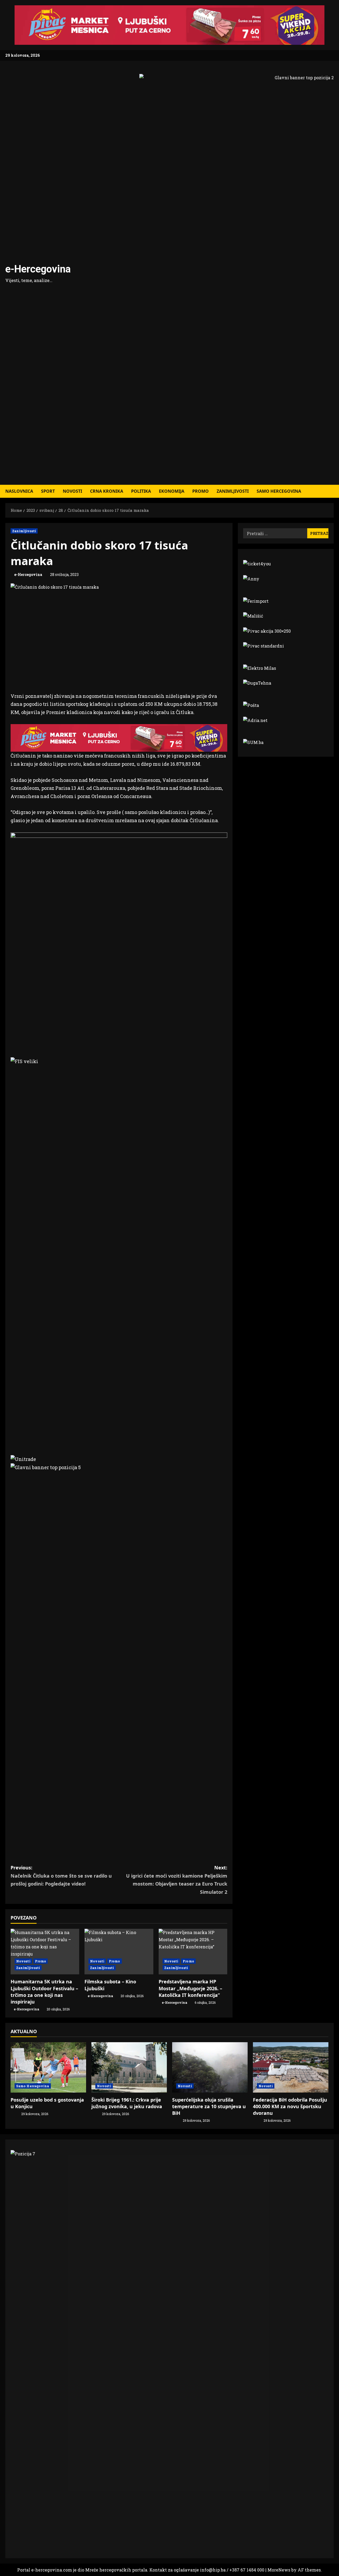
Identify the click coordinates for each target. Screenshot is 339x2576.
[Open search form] (332, 491)
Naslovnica (19, 491)
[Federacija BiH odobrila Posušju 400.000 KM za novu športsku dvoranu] (291, 2067)
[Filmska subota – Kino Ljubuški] (119, 1952)
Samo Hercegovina (279, 491)
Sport (48, 491)
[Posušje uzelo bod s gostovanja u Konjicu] (48, 2067)
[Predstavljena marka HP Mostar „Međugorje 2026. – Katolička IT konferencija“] (193, 1952)
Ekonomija (172, 491)
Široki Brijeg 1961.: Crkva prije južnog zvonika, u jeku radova (127, 2103)
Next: (177, 1880)
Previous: (61, 1876)
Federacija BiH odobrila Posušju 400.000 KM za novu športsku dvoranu (290, 2106)
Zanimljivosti (233, 491)
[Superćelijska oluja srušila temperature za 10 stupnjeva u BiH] (210, 2067)
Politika (141, 491)
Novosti (72, 491)
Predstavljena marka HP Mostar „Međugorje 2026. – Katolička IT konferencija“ (190, 1988)
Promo (200, 491)
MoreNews (279, 2570)
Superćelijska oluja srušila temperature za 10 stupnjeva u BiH (209, 2106)
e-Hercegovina (38, 269)
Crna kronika (107, 491)
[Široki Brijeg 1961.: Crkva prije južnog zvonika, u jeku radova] (129, 2067)
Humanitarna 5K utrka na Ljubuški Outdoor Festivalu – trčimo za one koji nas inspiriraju (44, 1992)
